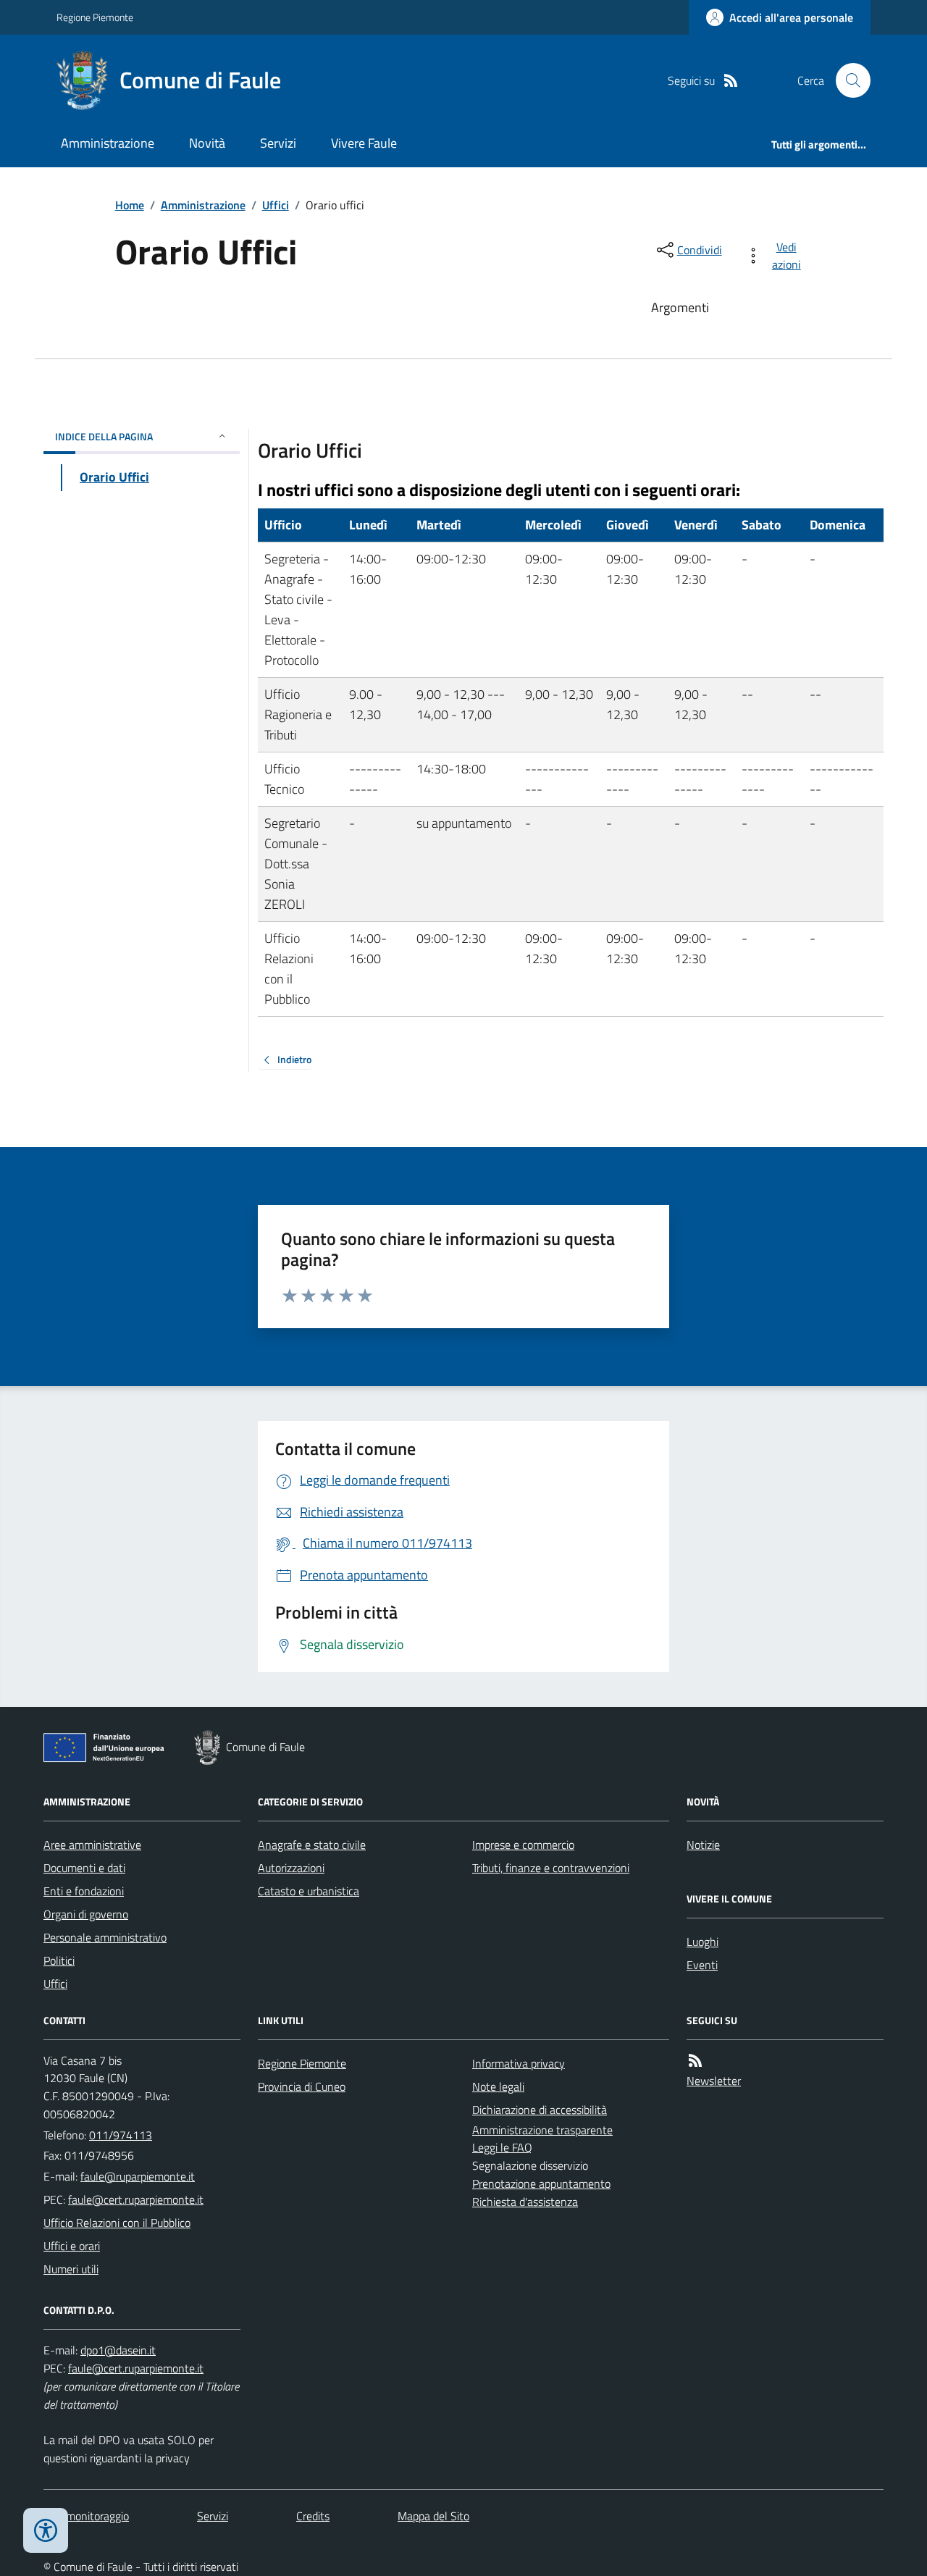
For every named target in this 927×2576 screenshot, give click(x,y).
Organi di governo (86, 1914)
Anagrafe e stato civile (312, 1845)
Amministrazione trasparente (542, 2130)
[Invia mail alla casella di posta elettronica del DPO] (118, 2350)
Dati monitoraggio (86, 2516)
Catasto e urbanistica (309, 1891)
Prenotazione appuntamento (541, 2183)
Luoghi (702, 1942)
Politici (59, 1960)
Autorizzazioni (291, 1868)
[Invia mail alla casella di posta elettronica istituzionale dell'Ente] (138, 2176)
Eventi (702, 1965)
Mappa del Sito (433, 2516)
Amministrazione (108, 143)
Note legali (498, 2086)
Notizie (703, 1845)
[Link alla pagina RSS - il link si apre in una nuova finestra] (731, 81)
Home (130, 205)
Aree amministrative (92, 1845)
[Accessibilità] (46, 2530)
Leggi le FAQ (502, 2147)
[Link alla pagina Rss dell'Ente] (695, 2061)
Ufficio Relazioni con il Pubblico (117, 2223)
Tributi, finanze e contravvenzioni (551, 1868)
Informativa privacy (519, 2063)
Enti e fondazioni (84, 1891)
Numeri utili (71, 2269)
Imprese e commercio (523, 1845)
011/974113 (121, 2135)
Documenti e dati (84, 1868)
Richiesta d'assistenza (525, 2202)
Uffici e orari (72, 2246)
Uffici (276, 205)
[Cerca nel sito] (847, 80)
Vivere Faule (364, 143)
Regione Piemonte (95, 17)
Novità (207, 143)
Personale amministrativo (105, 1937)
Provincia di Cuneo (302, 2086)
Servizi (278, 143)
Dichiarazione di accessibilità (540, 2110)
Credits (313, 2516)
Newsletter (714, 2081)
